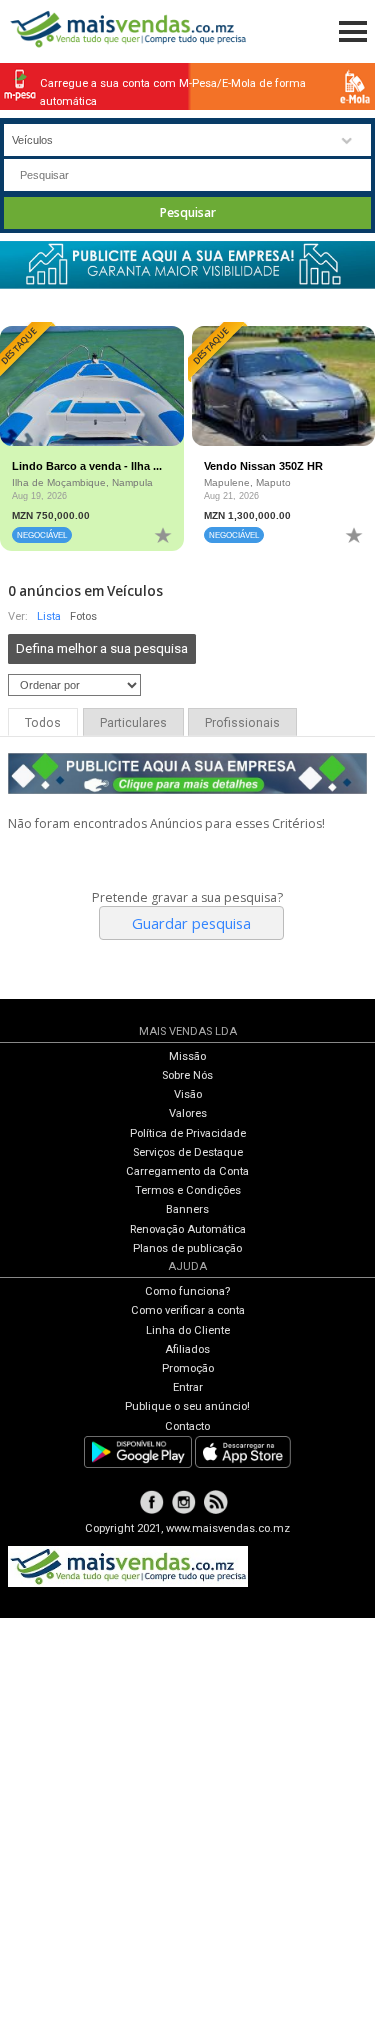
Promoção (188, 1368)
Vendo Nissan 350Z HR (263, 466)
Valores (188, 1113)
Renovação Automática (188, 1229)
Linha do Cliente (188, 1330)
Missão (187, 1056)
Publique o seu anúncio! (187, 1406)
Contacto (187, 1426)
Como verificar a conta (188, 1310)
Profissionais (242, 723)
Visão (188, 1094)
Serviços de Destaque (188, 1152)
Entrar (188, 1387)
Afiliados (187, 1349)
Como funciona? (187, 1291)
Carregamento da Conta (187, 1171)
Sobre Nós (187, 1075)
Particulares (133, 723)
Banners (187, 1209)
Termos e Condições (188, 1190)
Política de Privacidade (188, 1133)
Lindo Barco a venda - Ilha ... (87, 466)
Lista (49, 616)
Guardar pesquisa (191, 923)
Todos (43, 723)
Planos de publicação (187, 1248)
